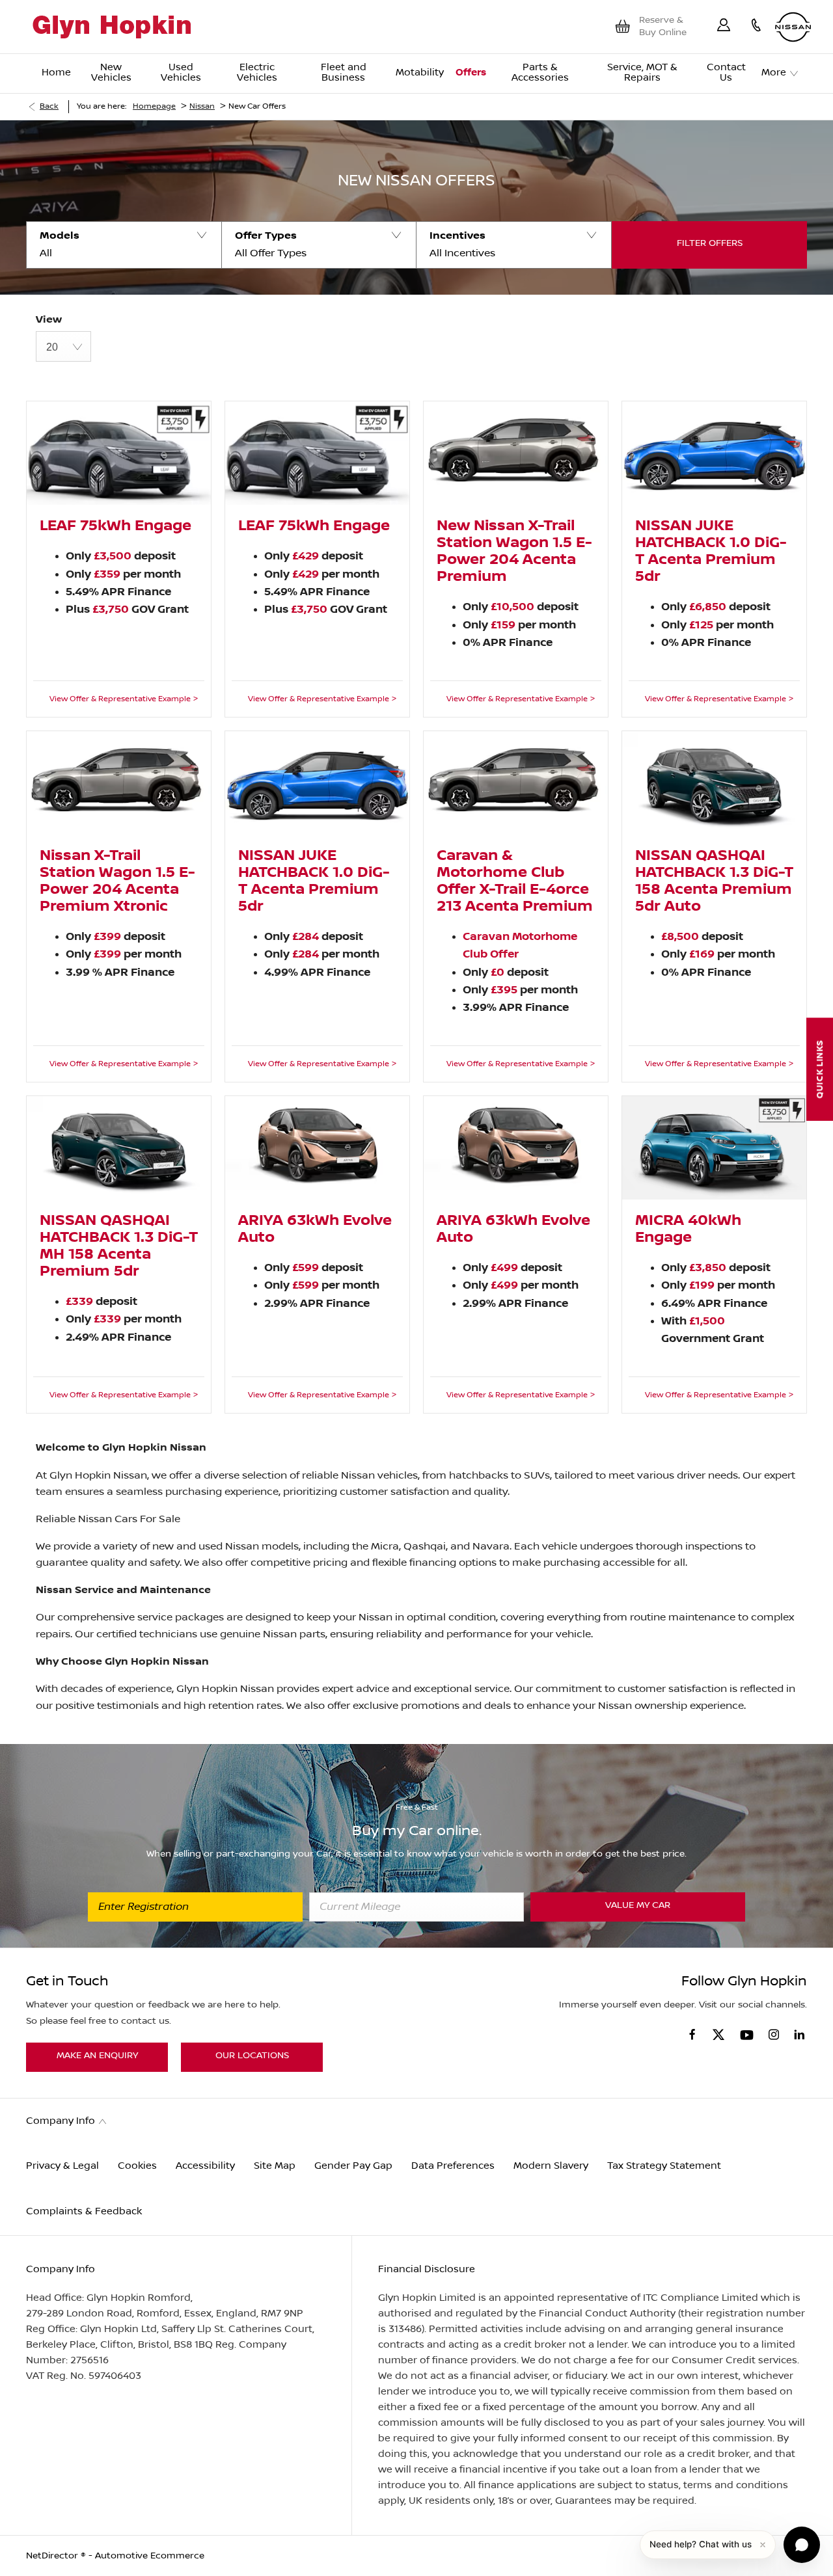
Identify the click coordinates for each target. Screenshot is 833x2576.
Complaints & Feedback (84, 2211)
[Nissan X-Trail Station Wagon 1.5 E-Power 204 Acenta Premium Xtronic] (119, 783)
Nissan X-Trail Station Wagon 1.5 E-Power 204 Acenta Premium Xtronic (117, 881)
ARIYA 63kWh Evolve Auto (315, 1229)
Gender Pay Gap (353, 2166)
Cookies (137, 2166)
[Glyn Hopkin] (112, 27)
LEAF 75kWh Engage (116, 526)
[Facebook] (692, 2034)
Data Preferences (453, 2166)
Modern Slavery (551, 2166)
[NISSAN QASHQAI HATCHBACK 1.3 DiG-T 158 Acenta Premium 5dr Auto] (714, 783)
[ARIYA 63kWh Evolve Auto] (317, 1148)
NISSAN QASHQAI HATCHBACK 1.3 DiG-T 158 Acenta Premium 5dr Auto (714, 881)
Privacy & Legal (62, 2166)
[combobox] (63, 346)
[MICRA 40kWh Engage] (714, 1148)
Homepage (154, 106)
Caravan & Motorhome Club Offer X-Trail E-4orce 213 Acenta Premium (515, 881)
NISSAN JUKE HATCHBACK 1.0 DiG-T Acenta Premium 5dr (711, 552)
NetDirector (53, 2556)
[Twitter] (718, 2035)
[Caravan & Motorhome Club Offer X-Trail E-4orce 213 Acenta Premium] (516, 783)
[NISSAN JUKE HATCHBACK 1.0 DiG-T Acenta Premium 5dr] (714, 453)
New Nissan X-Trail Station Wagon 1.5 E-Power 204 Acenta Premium (514, 552)
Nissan (202, 106)
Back (49, 106)
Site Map (275, 2166)
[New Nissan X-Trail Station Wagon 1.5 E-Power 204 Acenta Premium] (516, 453)
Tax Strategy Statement (664, 2166)
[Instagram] (774, 2034)
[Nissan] (793, 27)
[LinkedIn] (799, 2034)
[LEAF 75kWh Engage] (119, 453)
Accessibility (205, 2166)
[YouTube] (747, 2036)
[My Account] (724, 27)
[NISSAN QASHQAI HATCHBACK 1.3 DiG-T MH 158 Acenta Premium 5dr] (119, 1148)
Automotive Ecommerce (150, 2556)
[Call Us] (756, 27)
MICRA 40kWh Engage (688, 1229)
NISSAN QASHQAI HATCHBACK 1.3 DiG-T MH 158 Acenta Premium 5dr (119, 1246)
